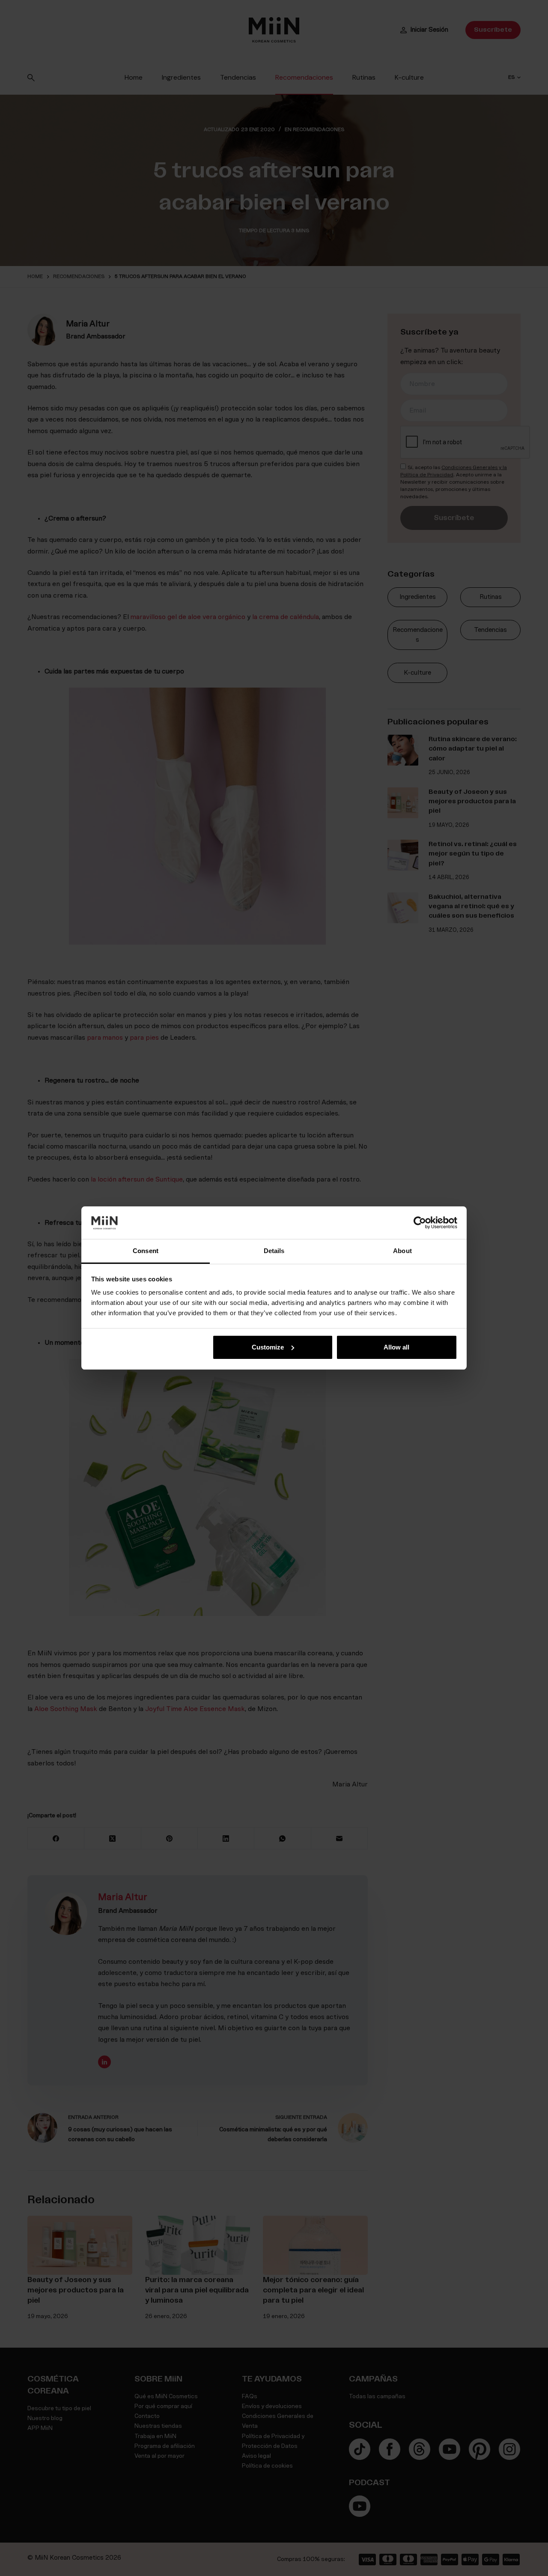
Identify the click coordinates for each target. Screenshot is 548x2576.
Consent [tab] (146, 1251)
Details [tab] (274, 1251)
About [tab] (402, 1251)
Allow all (396, 1347)
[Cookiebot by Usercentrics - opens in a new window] (420, 1223)
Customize (268, 1347)
